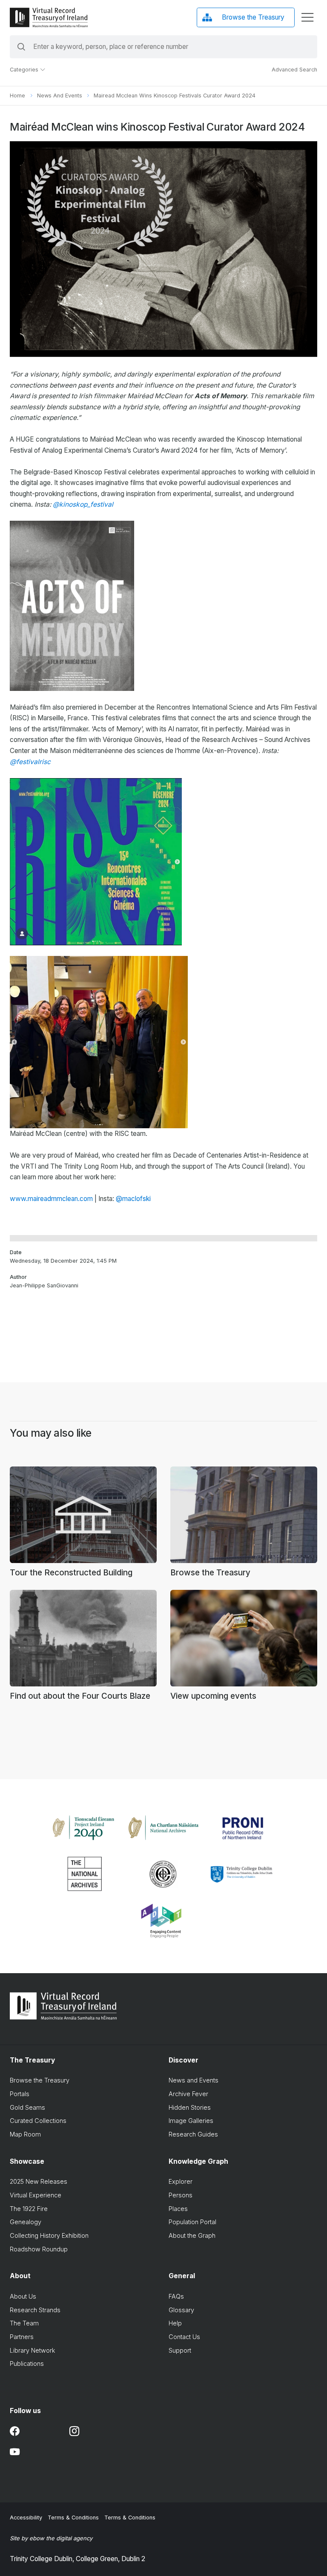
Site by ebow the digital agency (51, 2538)
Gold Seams (27, 2107)
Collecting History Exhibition (49, 2235)
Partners (22, 2337)
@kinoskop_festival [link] (83, 504)
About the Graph (192, 2235)
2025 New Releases (39, 2181)
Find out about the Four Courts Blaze (80, 1696)
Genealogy (26, 2222)
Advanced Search (294, 70)
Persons (181, 2195)
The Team (24, 2323)
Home (17, 96)
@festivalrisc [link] (30, 762)
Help (175, 2323)
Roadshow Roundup (39, 2249)
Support (180, 2350)
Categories (25, 70)
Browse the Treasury (210, 1573)
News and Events (194, 2080)
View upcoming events (213, 1696)
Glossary (181, 2310)
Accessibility (26, 2518)
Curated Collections (38, 2121)
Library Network (32, 2350)
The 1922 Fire (29, 2209)
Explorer (181, 2181)
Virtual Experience (36, 2195)
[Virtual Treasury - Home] (49, 17)
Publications (27, 2363)
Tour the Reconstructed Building (71, 1573)
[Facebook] (15, 2431)
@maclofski (133, 1199)
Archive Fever (188, 2094)
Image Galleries (191, 2121)
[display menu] (307, 17)
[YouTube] (15, 2452)
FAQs (176, 2296)
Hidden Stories (190, 2107)
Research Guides (193, 2134)
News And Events (60, 96)
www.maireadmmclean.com (51, 1199)
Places (178, 2209)
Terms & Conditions (73, 2518)
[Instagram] (74, 2431)
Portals (20, 2094)
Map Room (25, 2134)
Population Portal (192, 2222)
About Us (23, 2296)
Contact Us (184, 2337)
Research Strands (35, 2310)
